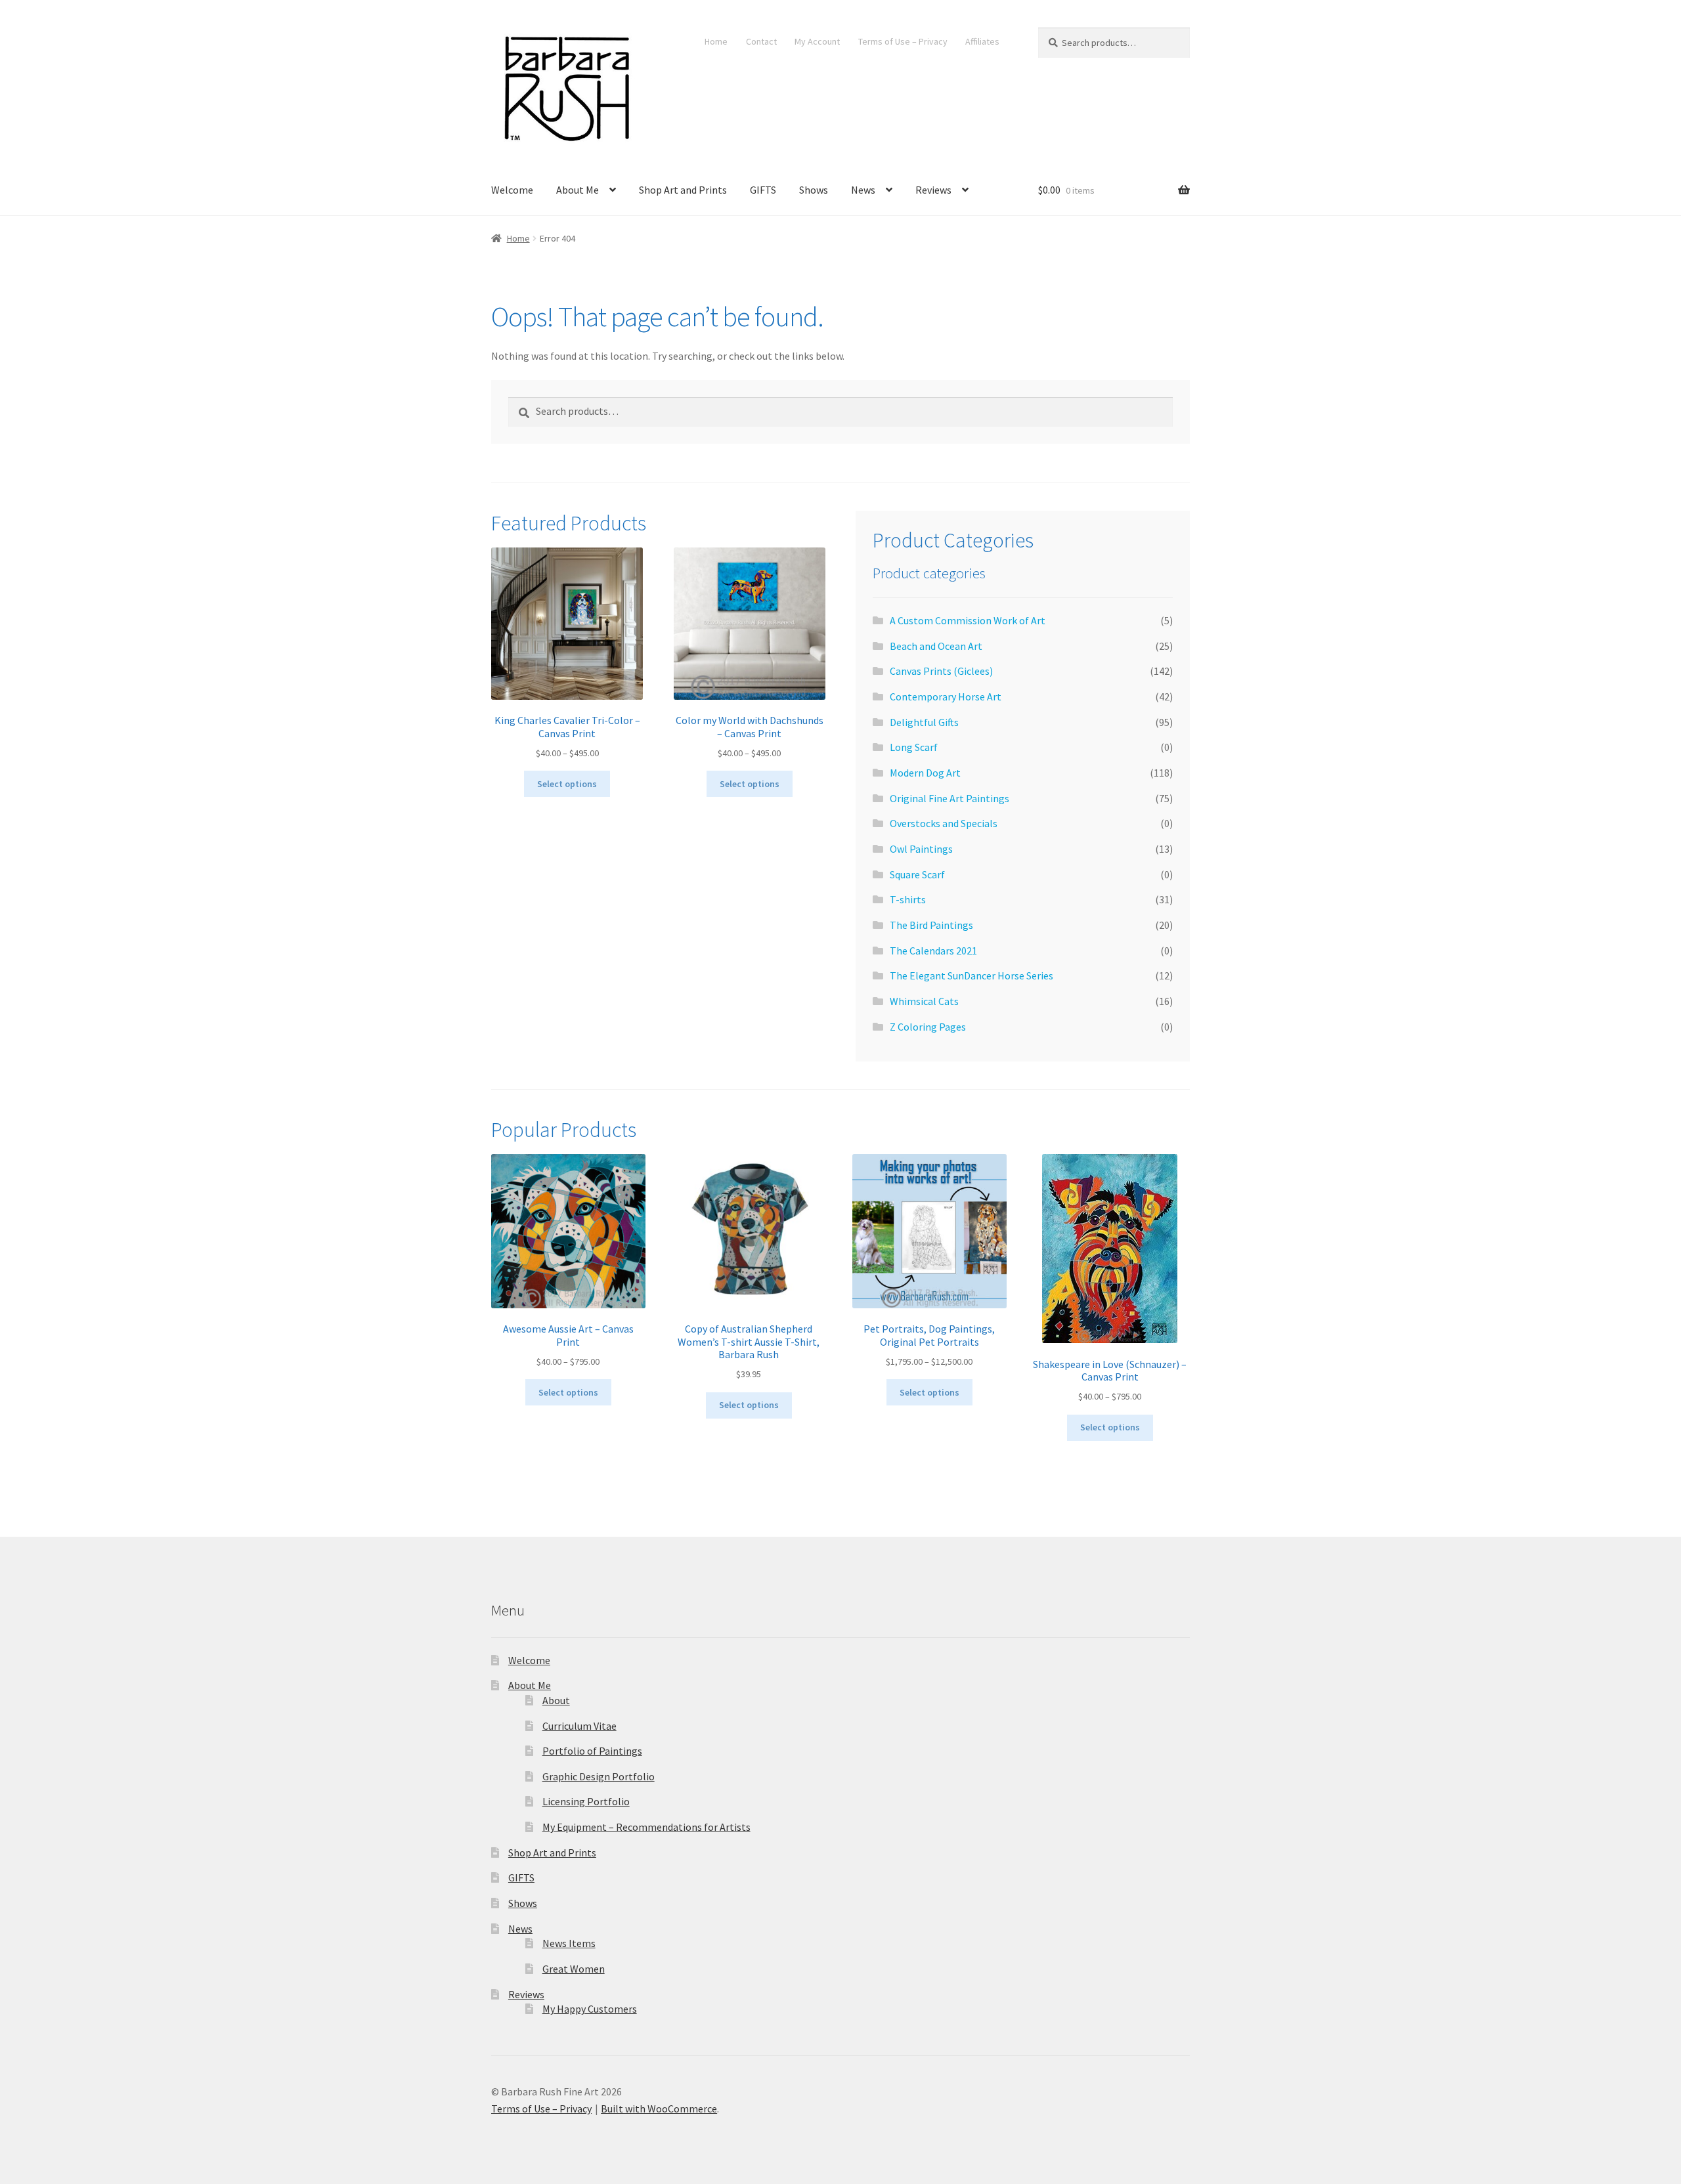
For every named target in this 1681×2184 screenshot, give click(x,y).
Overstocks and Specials (944, 823)
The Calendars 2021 (933, 951)
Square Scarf (917, 874)
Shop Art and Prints (683, 190)
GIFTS (763, 190)
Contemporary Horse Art (946, 696)
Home (716, 41)
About (556, 1700)
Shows (814, 190)
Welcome (512, 190)
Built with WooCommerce (659, 2109)
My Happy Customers (590, 2009)
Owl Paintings (921, 849)
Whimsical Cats (924, 1001)
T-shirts (908, 899)
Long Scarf (914, 747)
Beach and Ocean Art (936, 646)
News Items (569, 1943)
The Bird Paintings (931, 925)
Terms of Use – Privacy (903, 41)
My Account (817, 41)
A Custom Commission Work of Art (968, 620)
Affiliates (982, 41)
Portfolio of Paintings (592, 1751)
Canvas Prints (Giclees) (941, 671)
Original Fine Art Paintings (950, 798)
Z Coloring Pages (928, 1027)
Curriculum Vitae (579, 1726)
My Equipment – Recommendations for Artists (646, 1827)
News (863, 190)
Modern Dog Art (925, 773)
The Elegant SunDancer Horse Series (971, 975)
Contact (761, 41)
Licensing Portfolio (586, 1801)
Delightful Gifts (924, 722)
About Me (578, 190)
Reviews (933, 190)
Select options (567, 784)
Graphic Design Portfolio (599, 1776)
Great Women (574, 1969)
